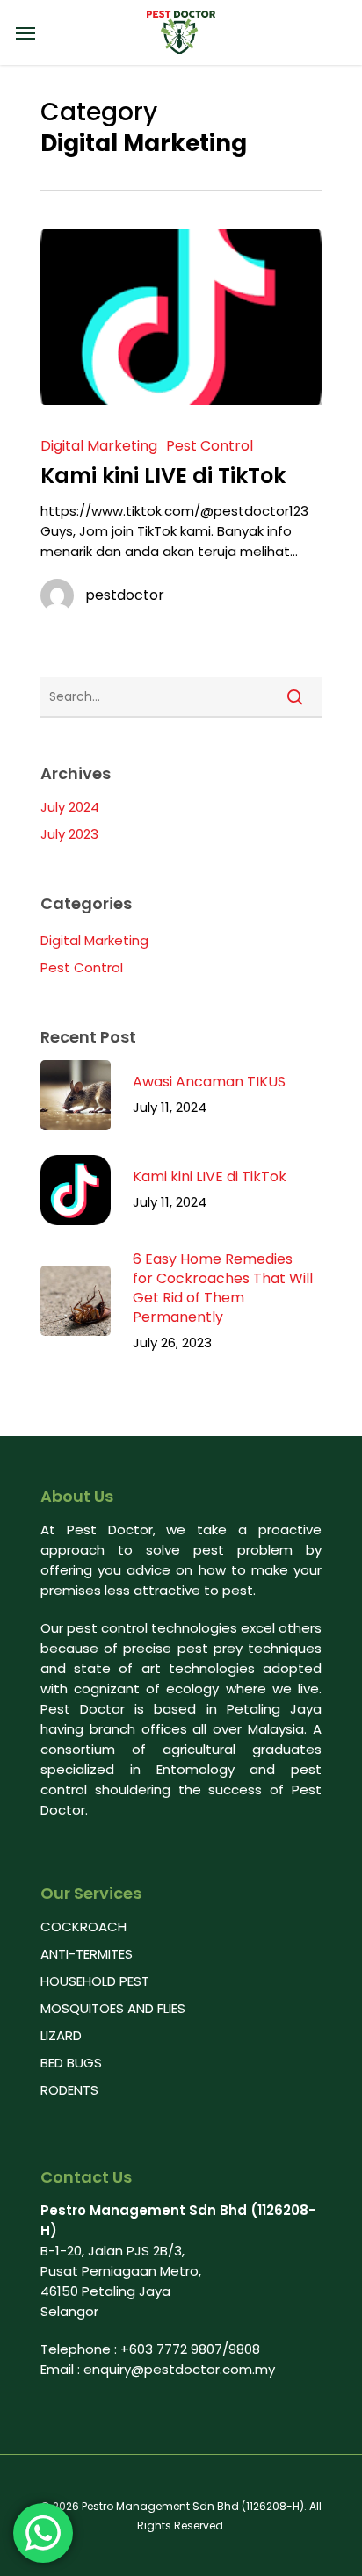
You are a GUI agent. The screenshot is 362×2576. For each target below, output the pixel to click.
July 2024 (70, 807)
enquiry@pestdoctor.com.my (179, 2369)
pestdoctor (125, 595)
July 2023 (69, 834)
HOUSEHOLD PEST (95, 1981)
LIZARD (61, 2035)
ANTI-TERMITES (87, 1954)
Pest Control (210, 446)
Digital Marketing (99, 446)
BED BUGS (71, 2063)
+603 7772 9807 (171, 2349)
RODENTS (69, 2090)
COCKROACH (83, 1927)
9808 (244, 2349)
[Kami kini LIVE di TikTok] (181, 317)
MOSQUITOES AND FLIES (113, 2008)
